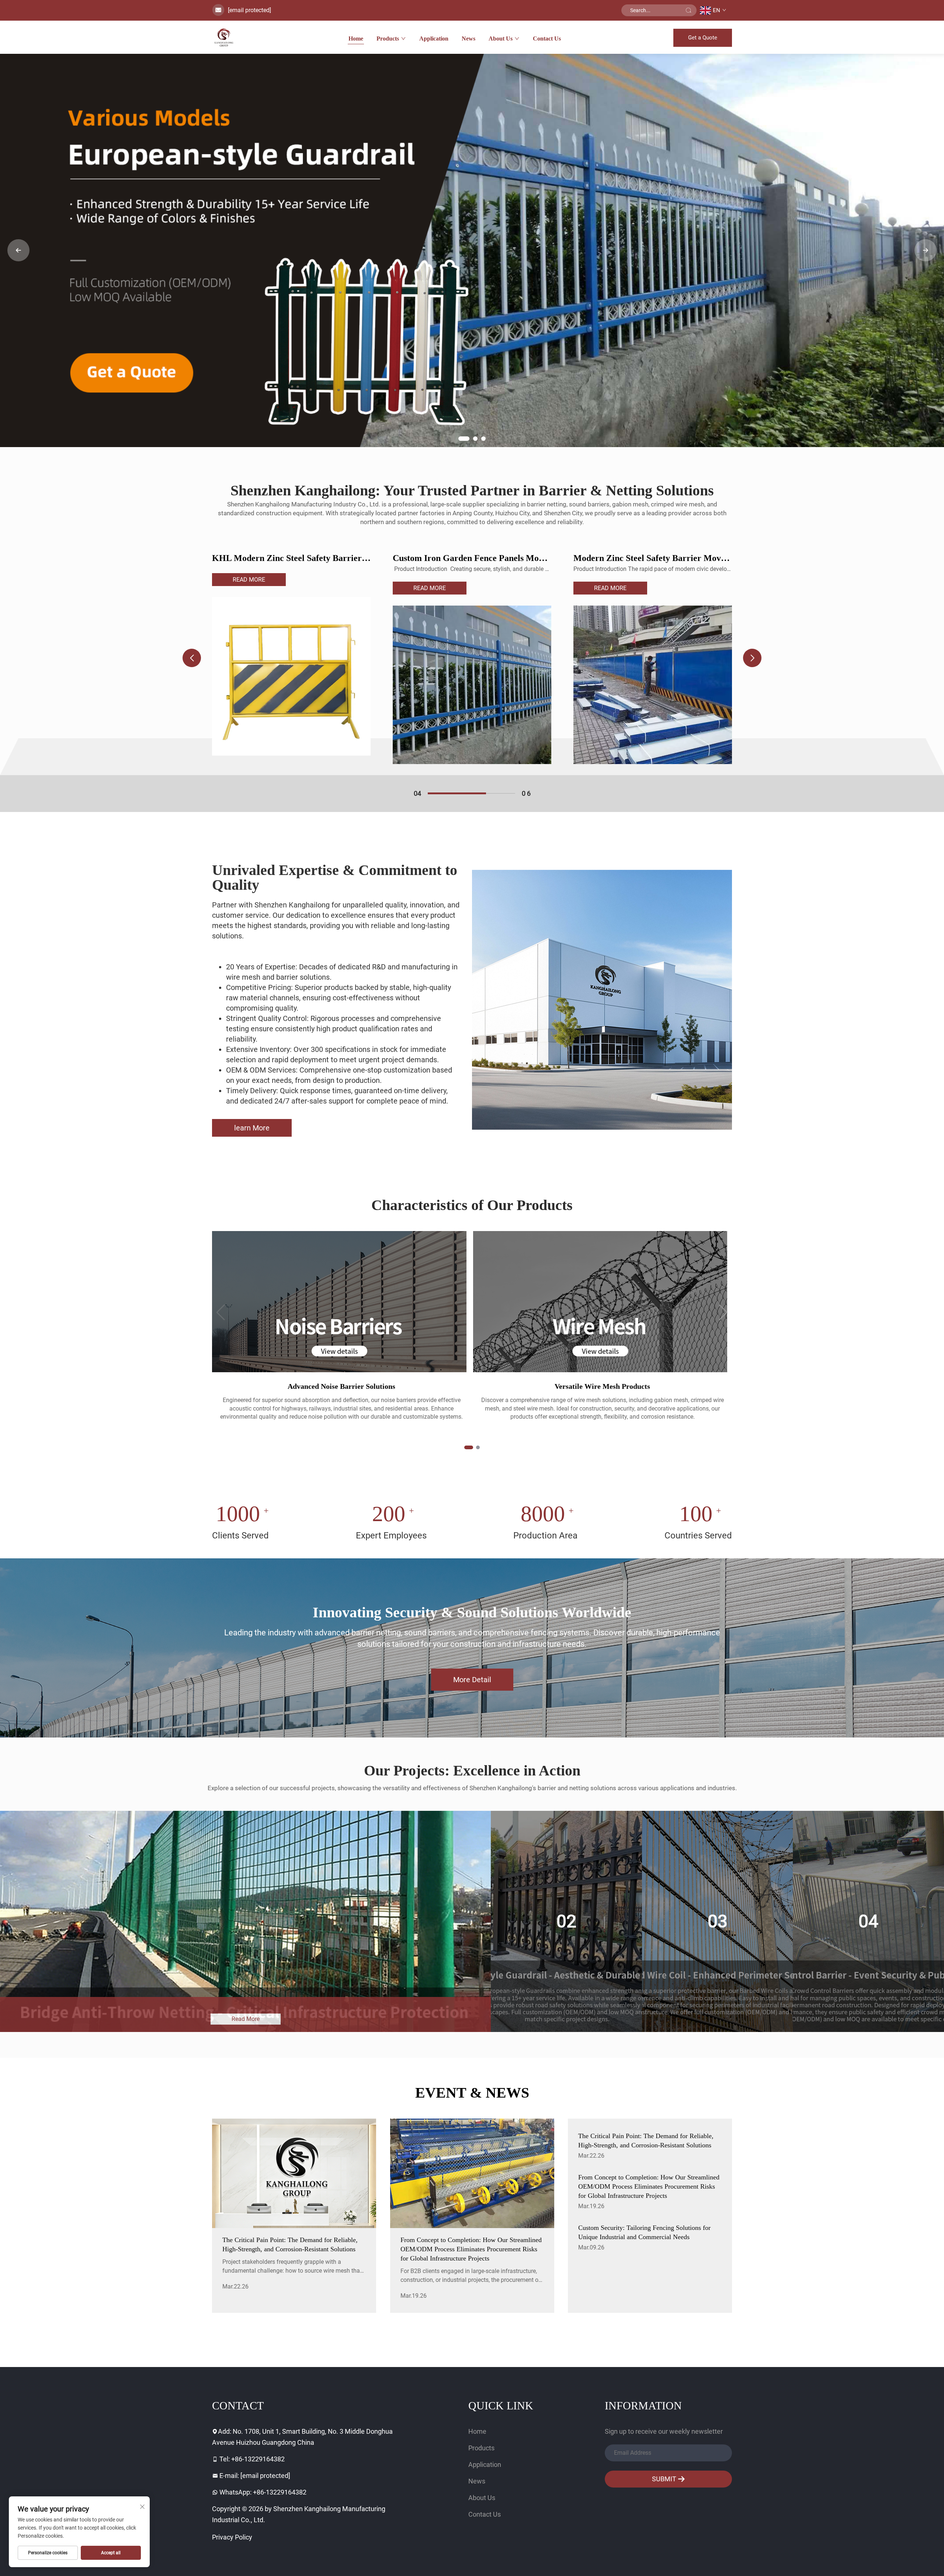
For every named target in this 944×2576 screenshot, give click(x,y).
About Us (501, 39)
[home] (224, 37)
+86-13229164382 (258, 2459)
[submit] (688, 10)
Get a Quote (703, 38)
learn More (252, 1128)
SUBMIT (665, 2479)
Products (388, 39)
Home (356, 39)
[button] (461, 439)
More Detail (472, 1680)
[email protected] (249, 10)
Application (434, 39)
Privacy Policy (232, 2537)
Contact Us (547, 39)
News (468, 39)
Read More (249, 588)
